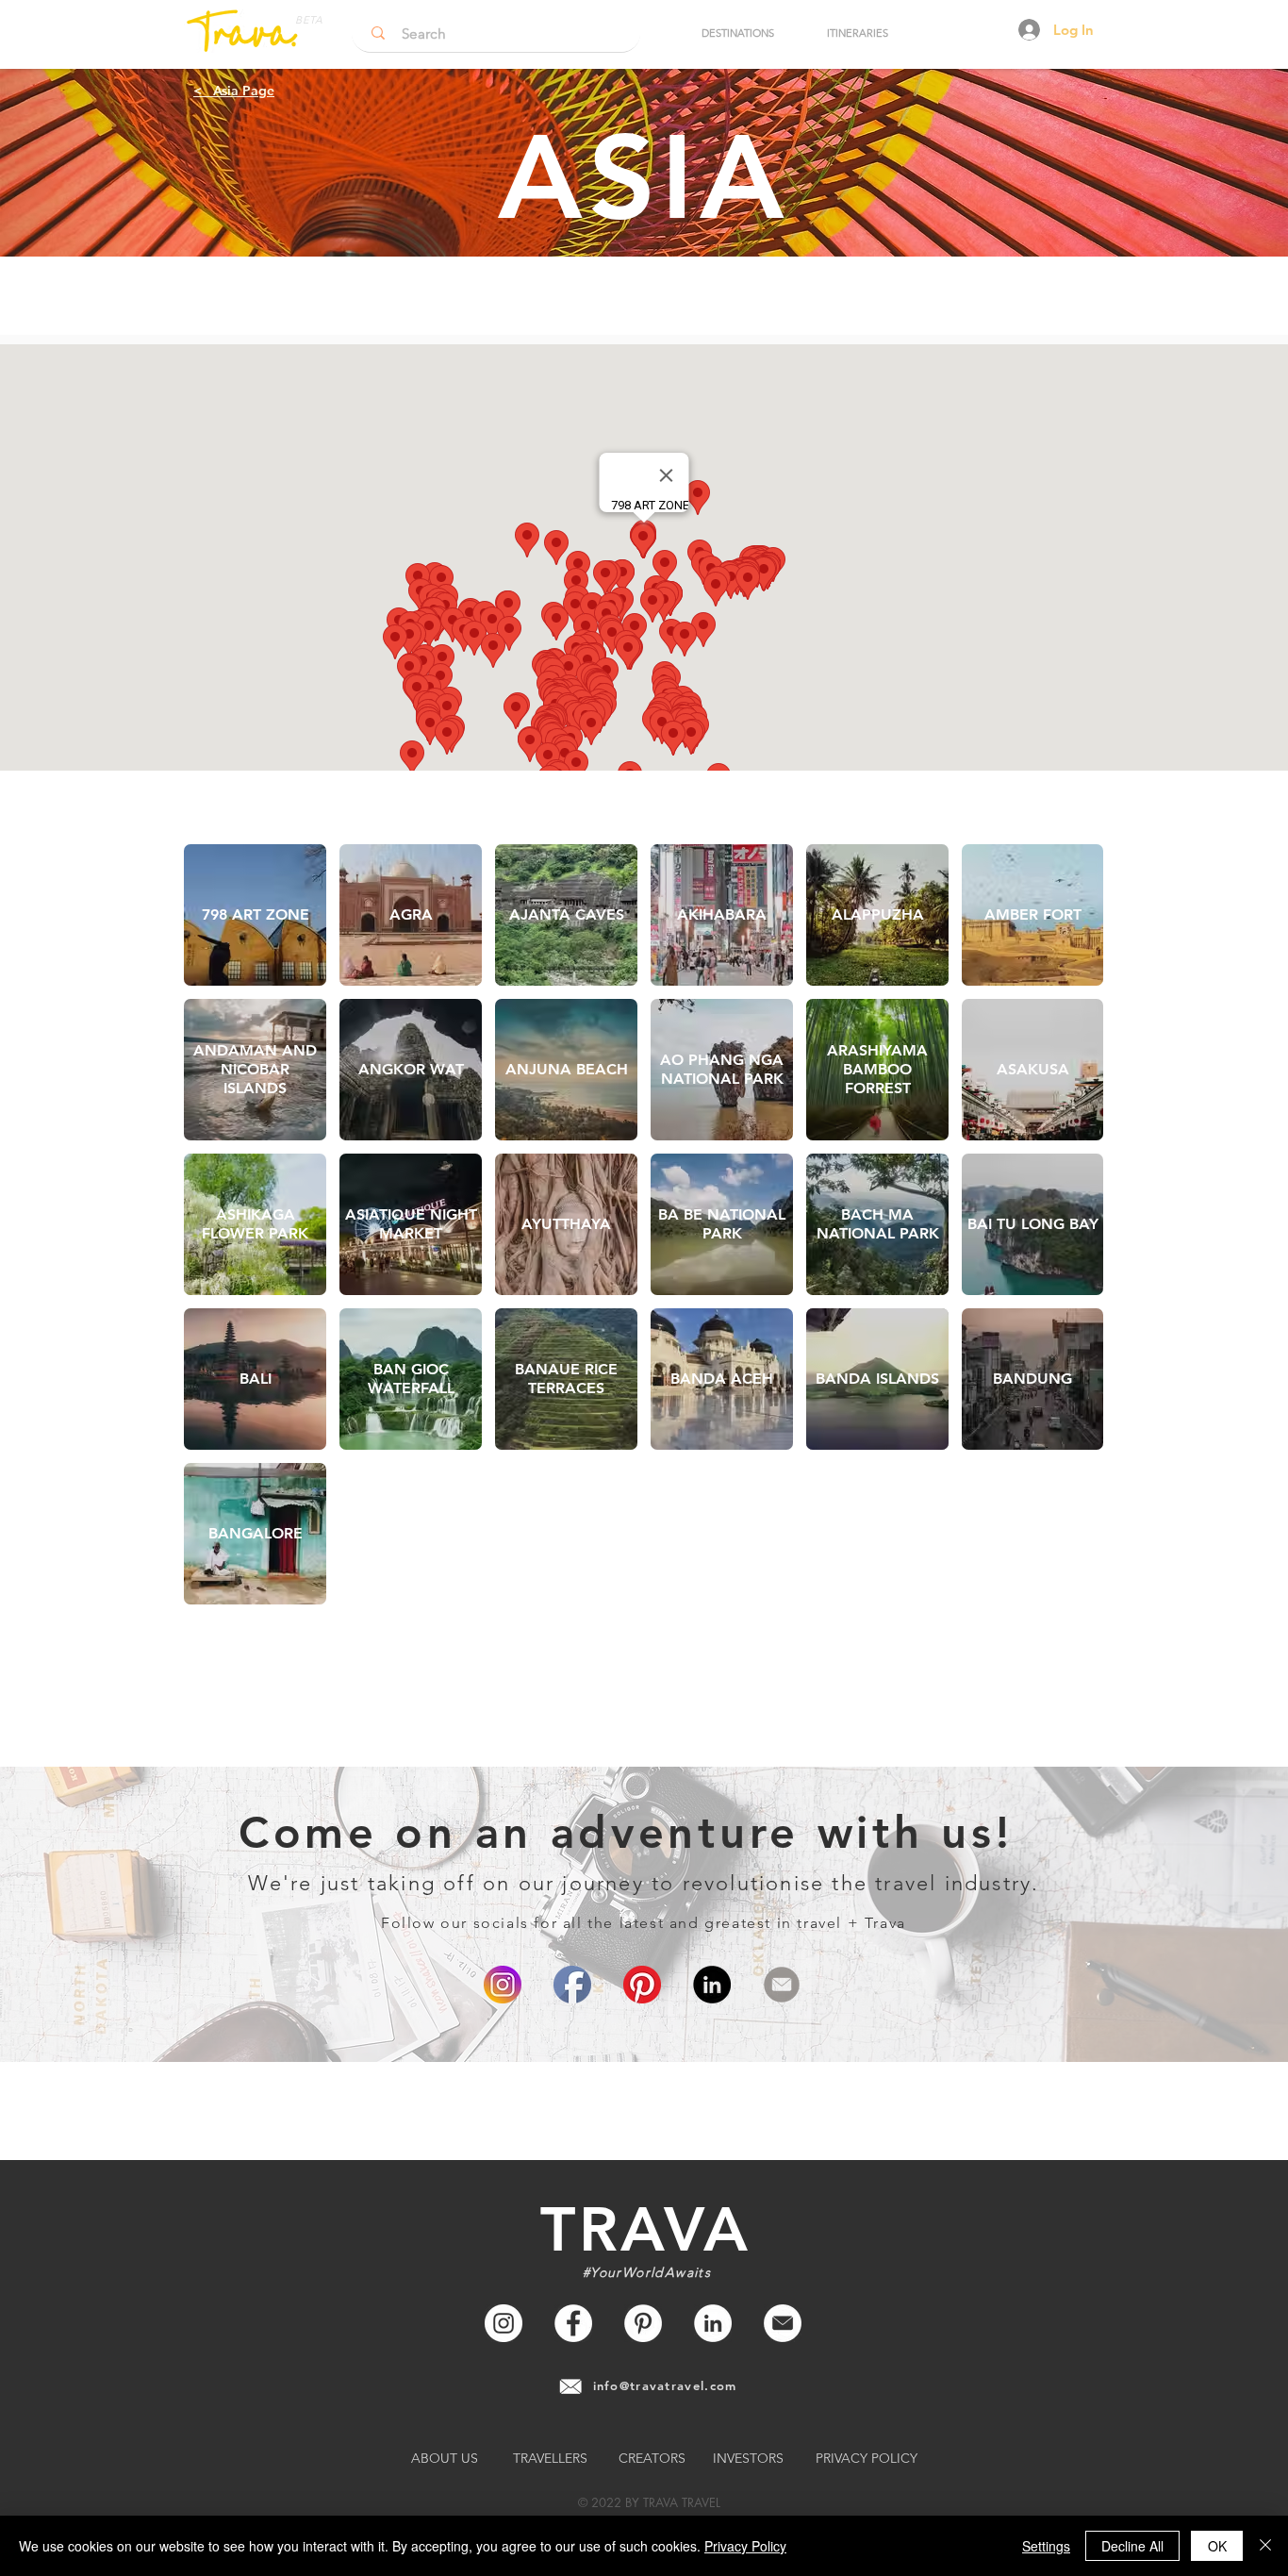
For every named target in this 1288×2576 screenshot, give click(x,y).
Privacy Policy (745, 2546)
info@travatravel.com (665, 2385)
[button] (737, 33)
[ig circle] (503, 1985)
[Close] (1265, 2546)
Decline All (1132, 2546)
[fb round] (572, 1985)
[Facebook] (573, 2323)
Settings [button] (1046, 2546)
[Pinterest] (642, 1985)
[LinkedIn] (712, 1985)
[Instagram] (504, 2323)
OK (1217, 2546)
